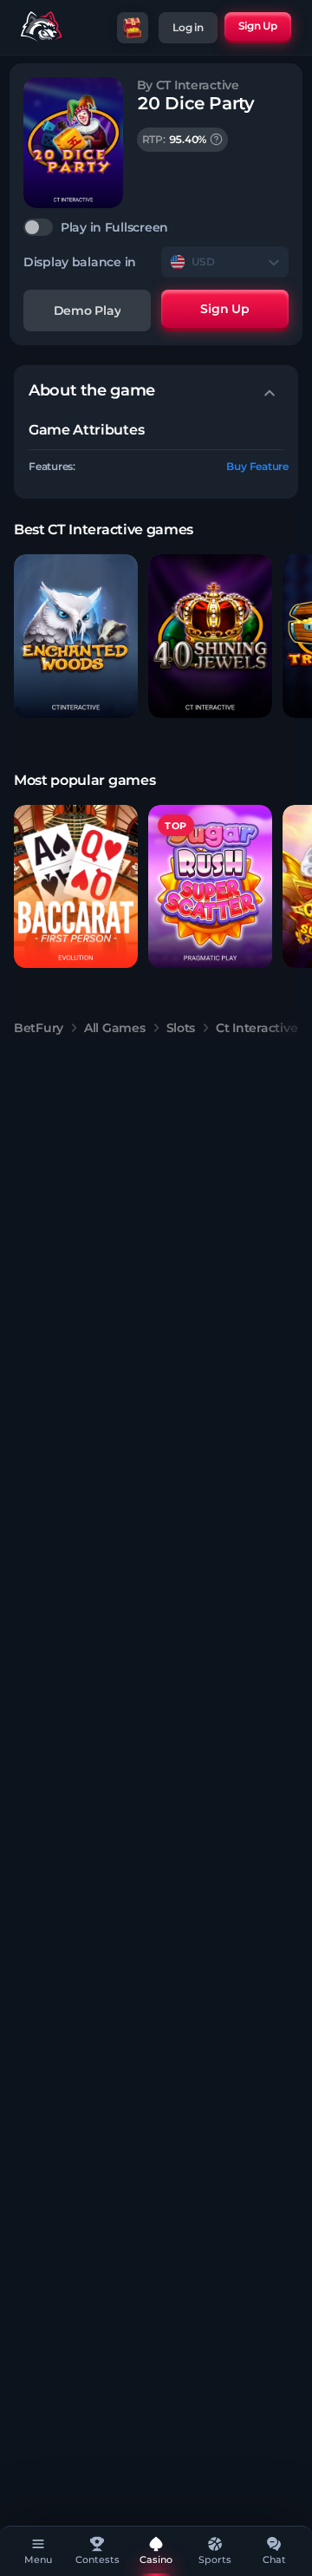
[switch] (156, 227)
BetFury (39, 1028)
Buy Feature (257, 466)
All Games (114, 1028)
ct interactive (257, 1028)
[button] (76, 636)
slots (181, 1028)
